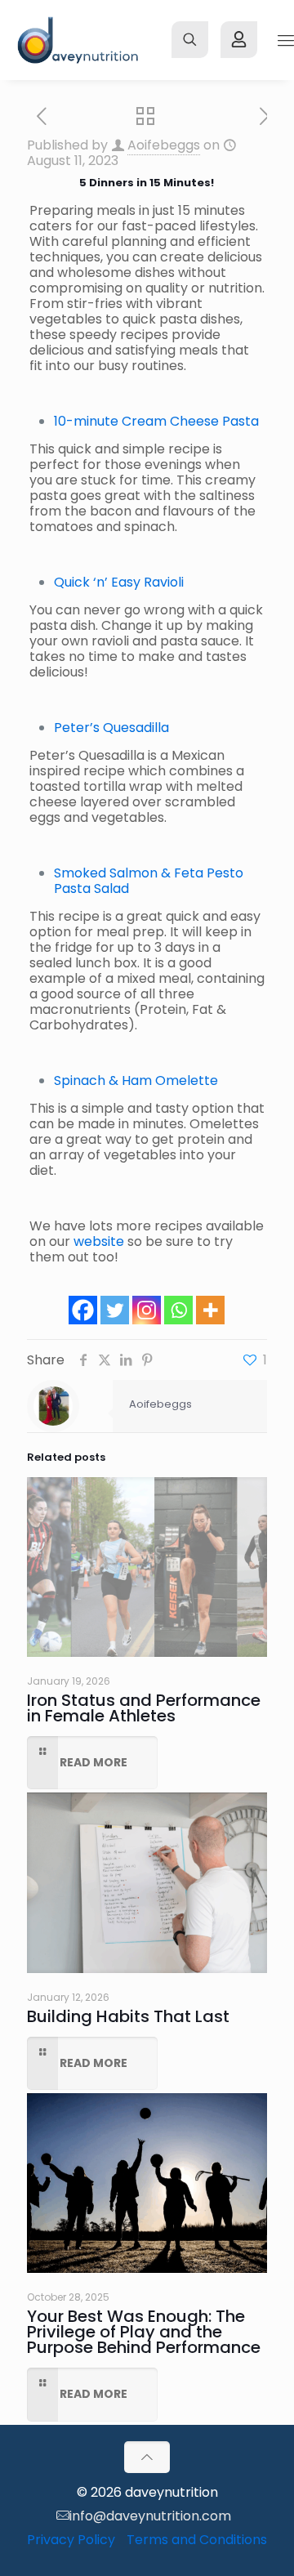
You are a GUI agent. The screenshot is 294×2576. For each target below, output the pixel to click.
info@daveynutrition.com (150, 2516)
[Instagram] (147, 1310)
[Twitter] (115, 1310)
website (99, 1241)
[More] (210, 1310)
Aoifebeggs (164, 145)
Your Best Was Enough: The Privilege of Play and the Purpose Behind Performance (144, 2332)
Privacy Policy (71, 2540)
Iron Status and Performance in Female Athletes (144, 1708)
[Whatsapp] (178, 1310)
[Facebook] (83, 1310)
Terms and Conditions (197, 2540)
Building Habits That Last (128, 2016)
